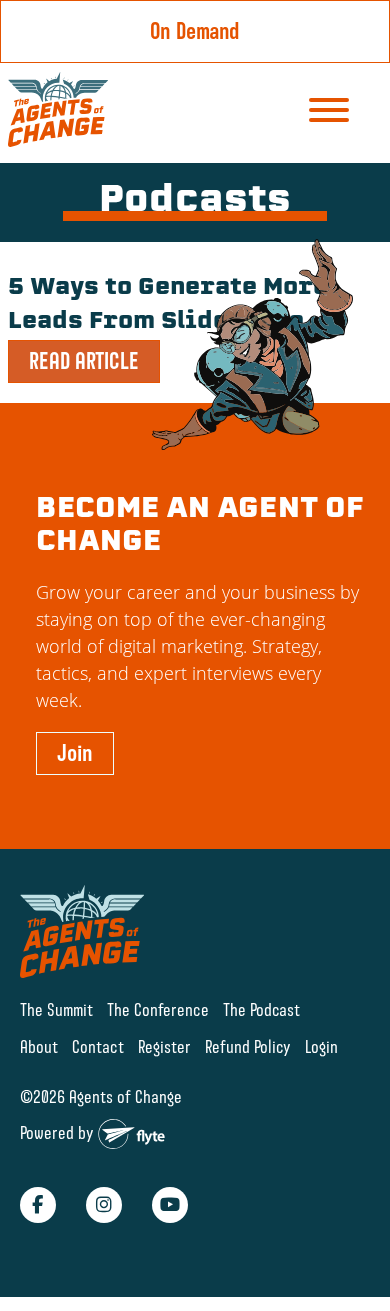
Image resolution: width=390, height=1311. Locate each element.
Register (164, 1046)
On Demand (195, 31)
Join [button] (75, 753)
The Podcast (261, 1009)
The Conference (158, 1009)
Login (321, 1046)
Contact (98, 1046)
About (39, 1046)
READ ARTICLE (84, 361)
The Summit (56, 1009)
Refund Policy (248, 1046)
